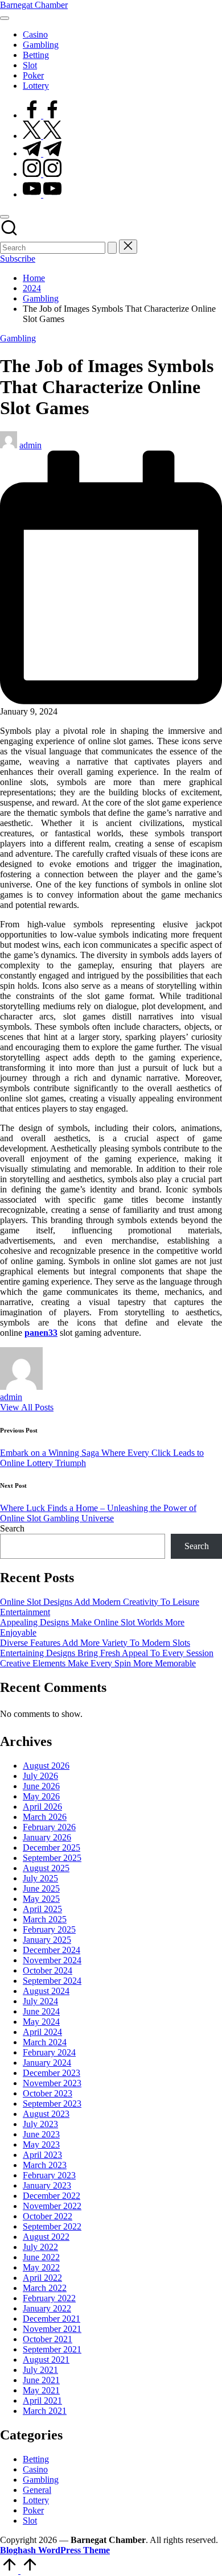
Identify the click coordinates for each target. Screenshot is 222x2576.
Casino (35, 2469)
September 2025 (52, 1858)
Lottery (36, 2500)
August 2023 (46, 2114)
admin (11, 1397)
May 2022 (41, 2267)
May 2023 (41, 2144)
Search (12, 1528)
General (37, 2490)
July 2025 (40, 1878)
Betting (36, 2459)
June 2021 (41, 2380)
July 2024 (40, 2001)
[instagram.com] (42, 174)
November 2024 (52, 1960)
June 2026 (41, 1786)
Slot (30, 2521)
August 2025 (46, 1868)
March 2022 (45, 2288)
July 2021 (40, 2370)
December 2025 (52, 1848)
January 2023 (47, 2185)
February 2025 (49, 1929)
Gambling (18, 338)
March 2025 (45, 1919)
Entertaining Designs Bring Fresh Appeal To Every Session (107, 1653)
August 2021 (46, 2360)
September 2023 (52, 2104)
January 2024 (47, 2063)
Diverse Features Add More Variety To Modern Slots (95, 1643)
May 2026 (41, 1796)
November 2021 (52, 2329)
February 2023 (49, 2175)
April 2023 (42, 2155)
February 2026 (49, 1827)
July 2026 (40, 1776)
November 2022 (52, 2206)
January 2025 (47, 1940)
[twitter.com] (42, 136)
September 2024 (52, 1981)
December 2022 (52, 2196)
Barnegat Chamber (34, 5)
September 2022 (52, 2226)
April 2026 (42, 1807)
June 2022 (41, 2257)
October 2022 (48, 2216)
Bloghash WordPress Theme (55, 2550)
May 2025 (41, 1899)
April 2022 (42, 2278)
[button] (112, 248)
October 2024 (48, 1970)
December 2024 (52, 1950)
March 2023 (45, 2165)
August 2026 (46, 1766)
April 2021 (42, 2400)
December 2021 (52, 2319)
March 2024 (45, 2042)
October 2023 (48, 2093)
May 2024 (41, 2022)
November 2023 (52, 2083)
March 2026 (45, 1817)
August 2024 (46, 1991)
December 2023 (52, 2073)
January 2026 (47, 1837)
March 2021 (45, 2411)
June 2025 (41, 1888)
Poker (33, 2510)
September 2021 (52, 2349)
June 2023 (41, 2134)
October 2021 (48, 2339)
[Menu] (5, 18)
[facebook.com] (42, 115)
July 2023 (40, 2124)
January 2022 (47, 2308)
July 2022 (40, 2247)
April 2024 (42, 2032)
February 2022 (49, 2298)
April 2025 (42, 1909)
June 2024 (41, 2011)
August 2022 (46, 2237)
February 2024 (49, 2052)
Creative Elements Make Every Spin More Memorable (98, 1663)
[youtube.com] (42, 194)
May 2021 (41, 2390)
